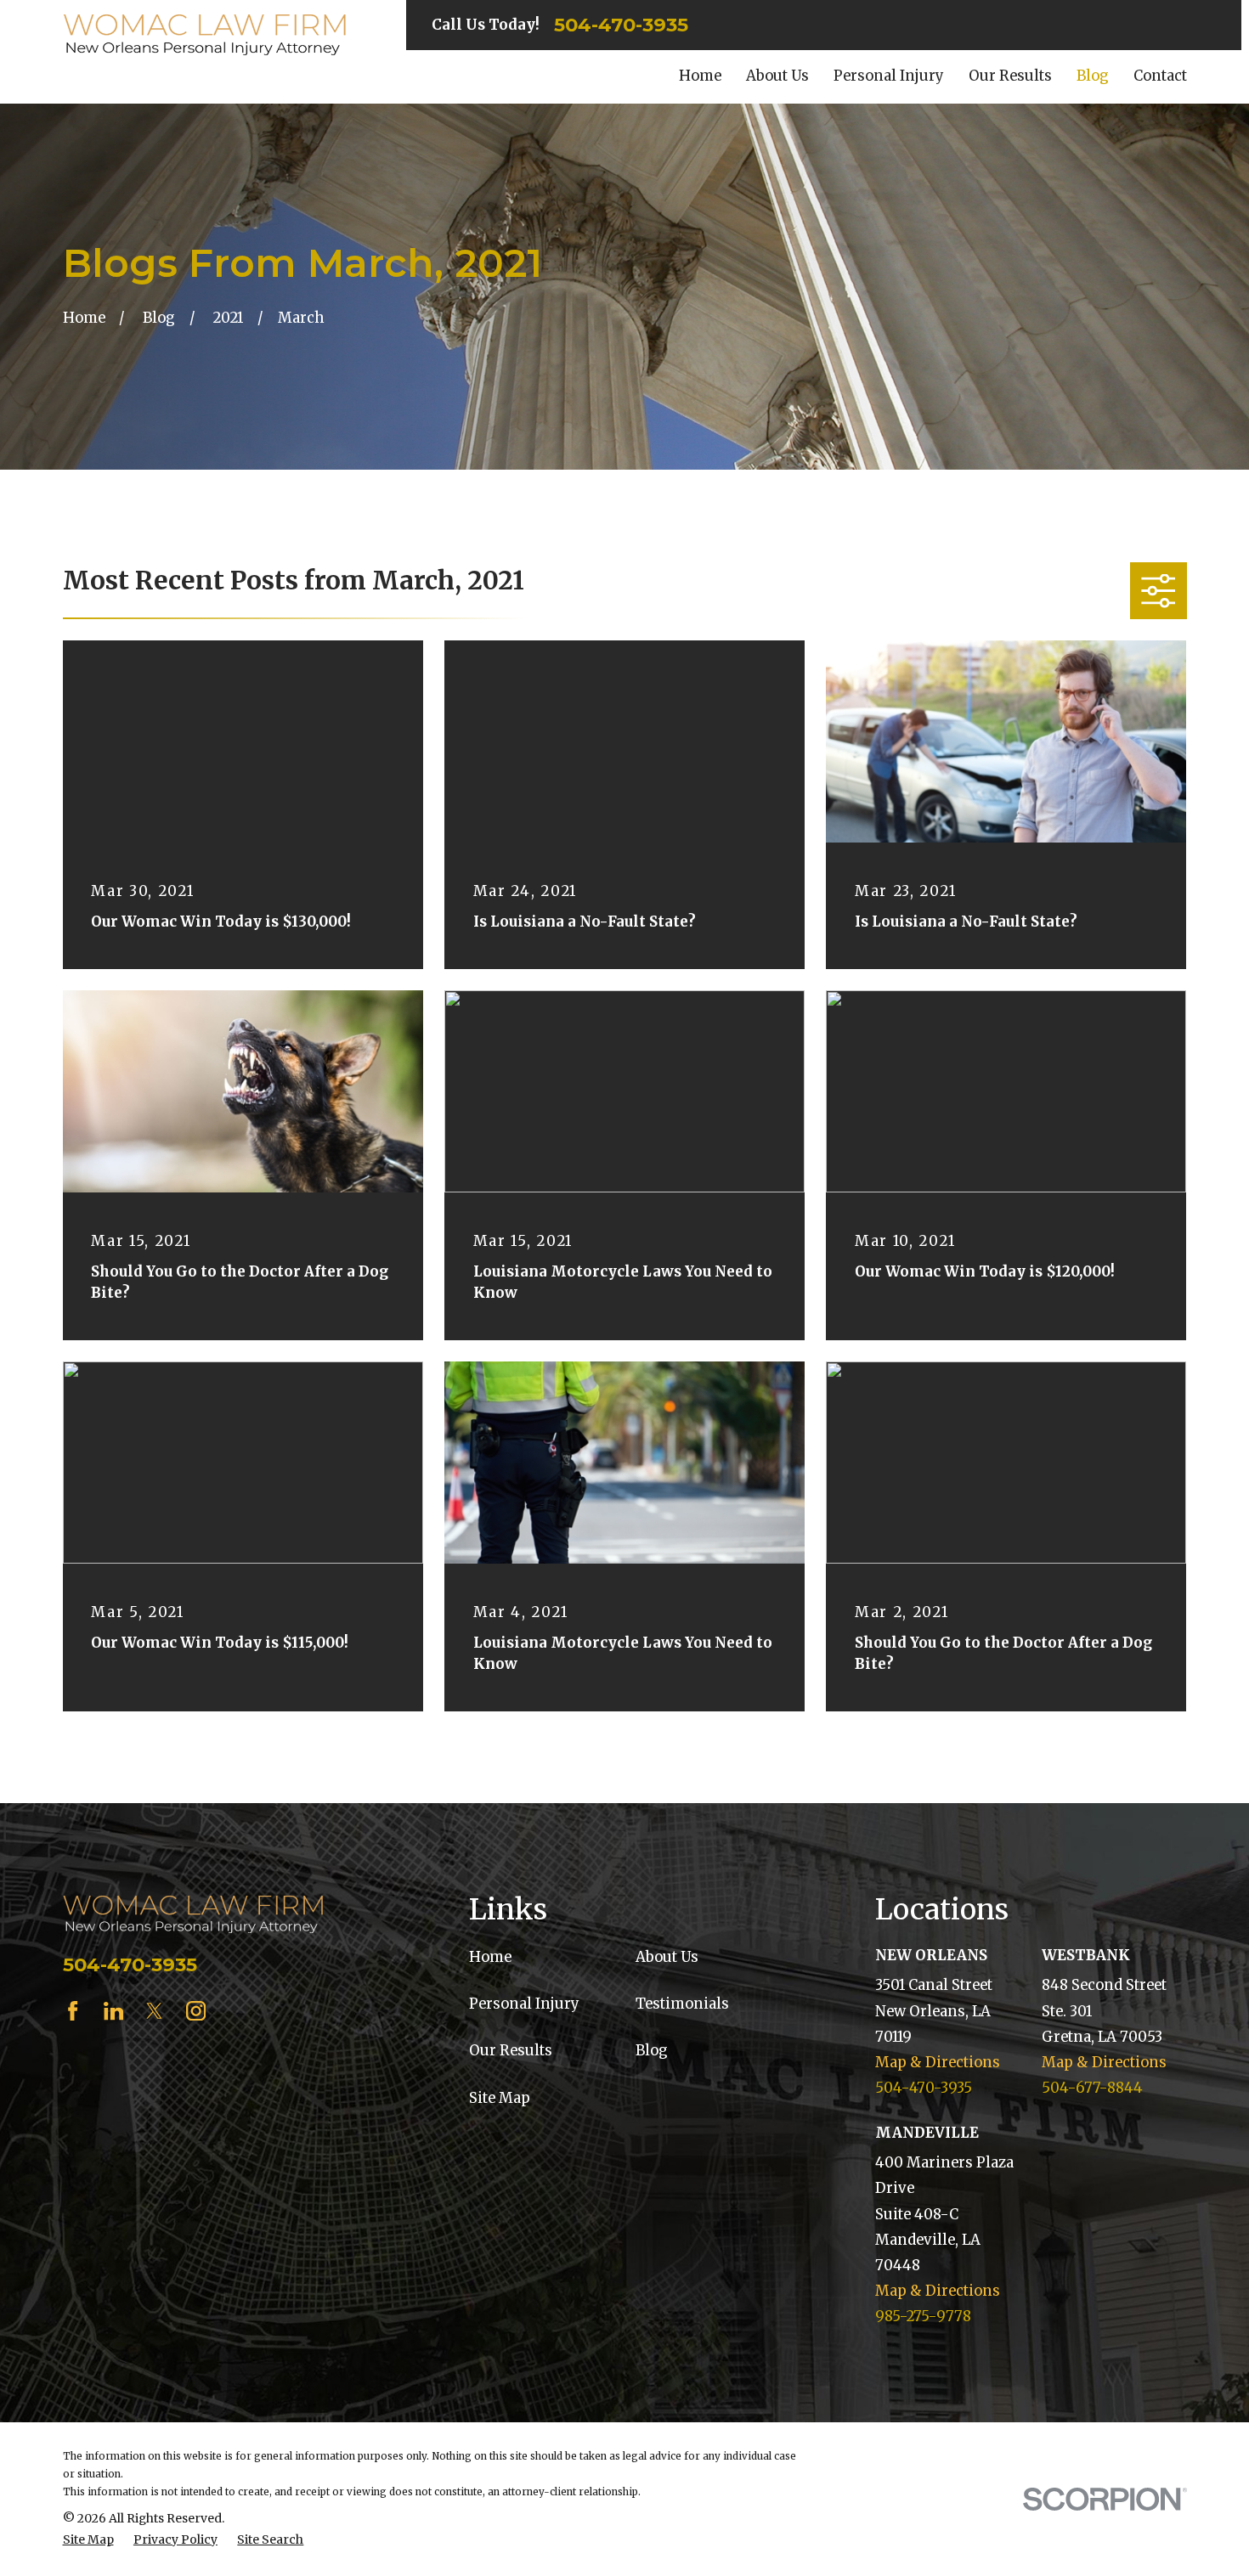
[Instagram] (196, 2011)
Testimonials (682, 2004)
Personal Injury (524, 2004)
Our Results (511, 2051)
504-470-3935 (621, 25)
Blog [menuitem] (1093, 76)
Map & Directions (938, 2063)
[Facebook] (73, 2011)
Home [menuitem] (700, 76)
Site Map (500, 2098)
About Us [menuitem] (777, 76)
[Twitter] (154, 2011)
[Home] (205, 35)
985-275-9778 (923, 2317)
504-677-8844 (1092, 2088)
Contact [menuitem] (1160, 76)
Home (490, 1957)
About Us (667, 1957)
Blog (652, 2051)
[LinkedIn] (113, 2011)
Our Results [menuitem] (1010, 76)
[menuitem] (88, 2540)
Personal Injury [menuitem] (889, 76)
